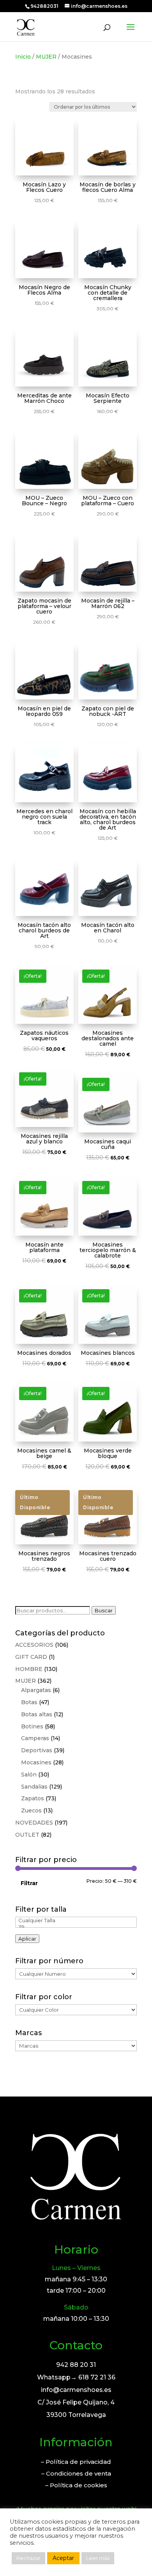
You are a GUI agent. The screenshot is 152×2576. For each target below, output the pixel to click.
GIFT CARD (31, 1657)
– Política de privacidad (76, 2462)
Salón (29, 1775)
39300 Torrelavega (76, 2415)
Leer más (98, 2558)
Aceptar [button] (63, 2558)
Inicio (23, 57)
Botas (29, 1702)
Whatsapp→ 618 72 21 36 (76, 2377)
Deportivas (37, 1750)
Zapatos (33, 1798)
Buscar (104, 1610)
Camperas (35, 1738)
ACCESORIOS (34, 1645)
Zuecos (31, 1810)
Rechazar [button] (28, 2558)
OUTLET (27, 1835)
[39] (76, 1927)
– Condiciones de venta (76, 2473)
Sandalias (34, 1787)
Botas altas (37, 1714)
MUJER (46, 57)
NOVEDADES (34, 1823)
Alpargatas (36, 1690)
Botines (32, 1726)
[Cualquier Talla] (76, 1920)
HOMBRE (29, 1669)
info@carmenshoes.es (76, 2390)
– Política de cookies (76, 2485)
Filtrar (29, 1883)
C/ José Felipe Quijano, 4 (76, 2402)
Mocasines (36, 1762)
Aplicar (27, 1939)
